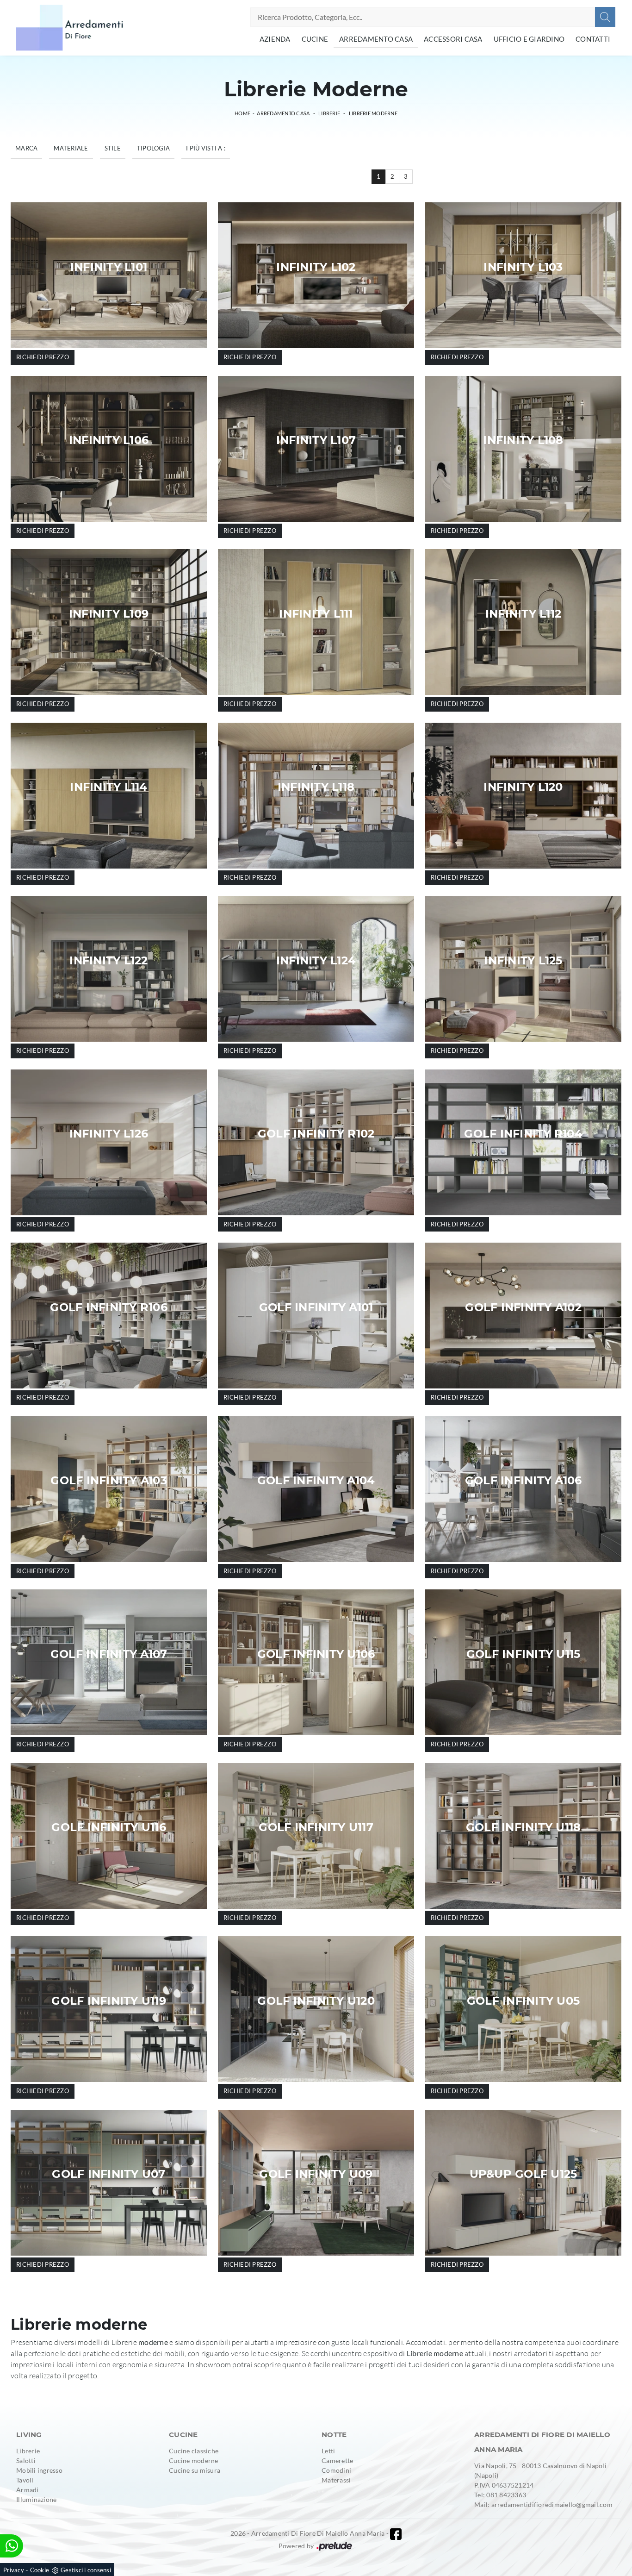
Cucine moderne (194, 2460)
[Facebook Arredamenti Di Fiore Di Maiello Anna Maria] (396, 2534)
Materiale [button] (71, 148)
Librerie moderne (373, 113)
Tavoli (25, 2480)
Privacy (14, 2570)
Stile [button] (113, 148)
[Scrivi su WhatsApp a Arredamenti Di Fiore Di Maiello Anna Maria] (12, 2546)
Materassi (336, 2480)
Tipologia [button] (153, 148)
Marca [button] (26, 148)
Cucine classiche (194, 2451)
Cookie (40, 2570)
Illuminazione (36, 2499)
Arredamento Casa (376, 39)
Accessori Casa (453, 39)
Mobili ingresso (39, 2470)
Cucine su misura (195, 2470)
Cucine (315, 39)
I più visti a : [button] (206, 148)
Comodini (336, 2470)
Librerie (329, 113)
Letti (328, 2451)
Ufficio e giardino (529, 39)
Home (242, 113)
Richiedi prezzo (43, 357)
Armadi (28, 2490)
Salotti (26, 2460)
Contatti (593, 39)
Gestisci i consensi (86, 2570)
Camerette (337, 2460)
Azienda (275, 39)
